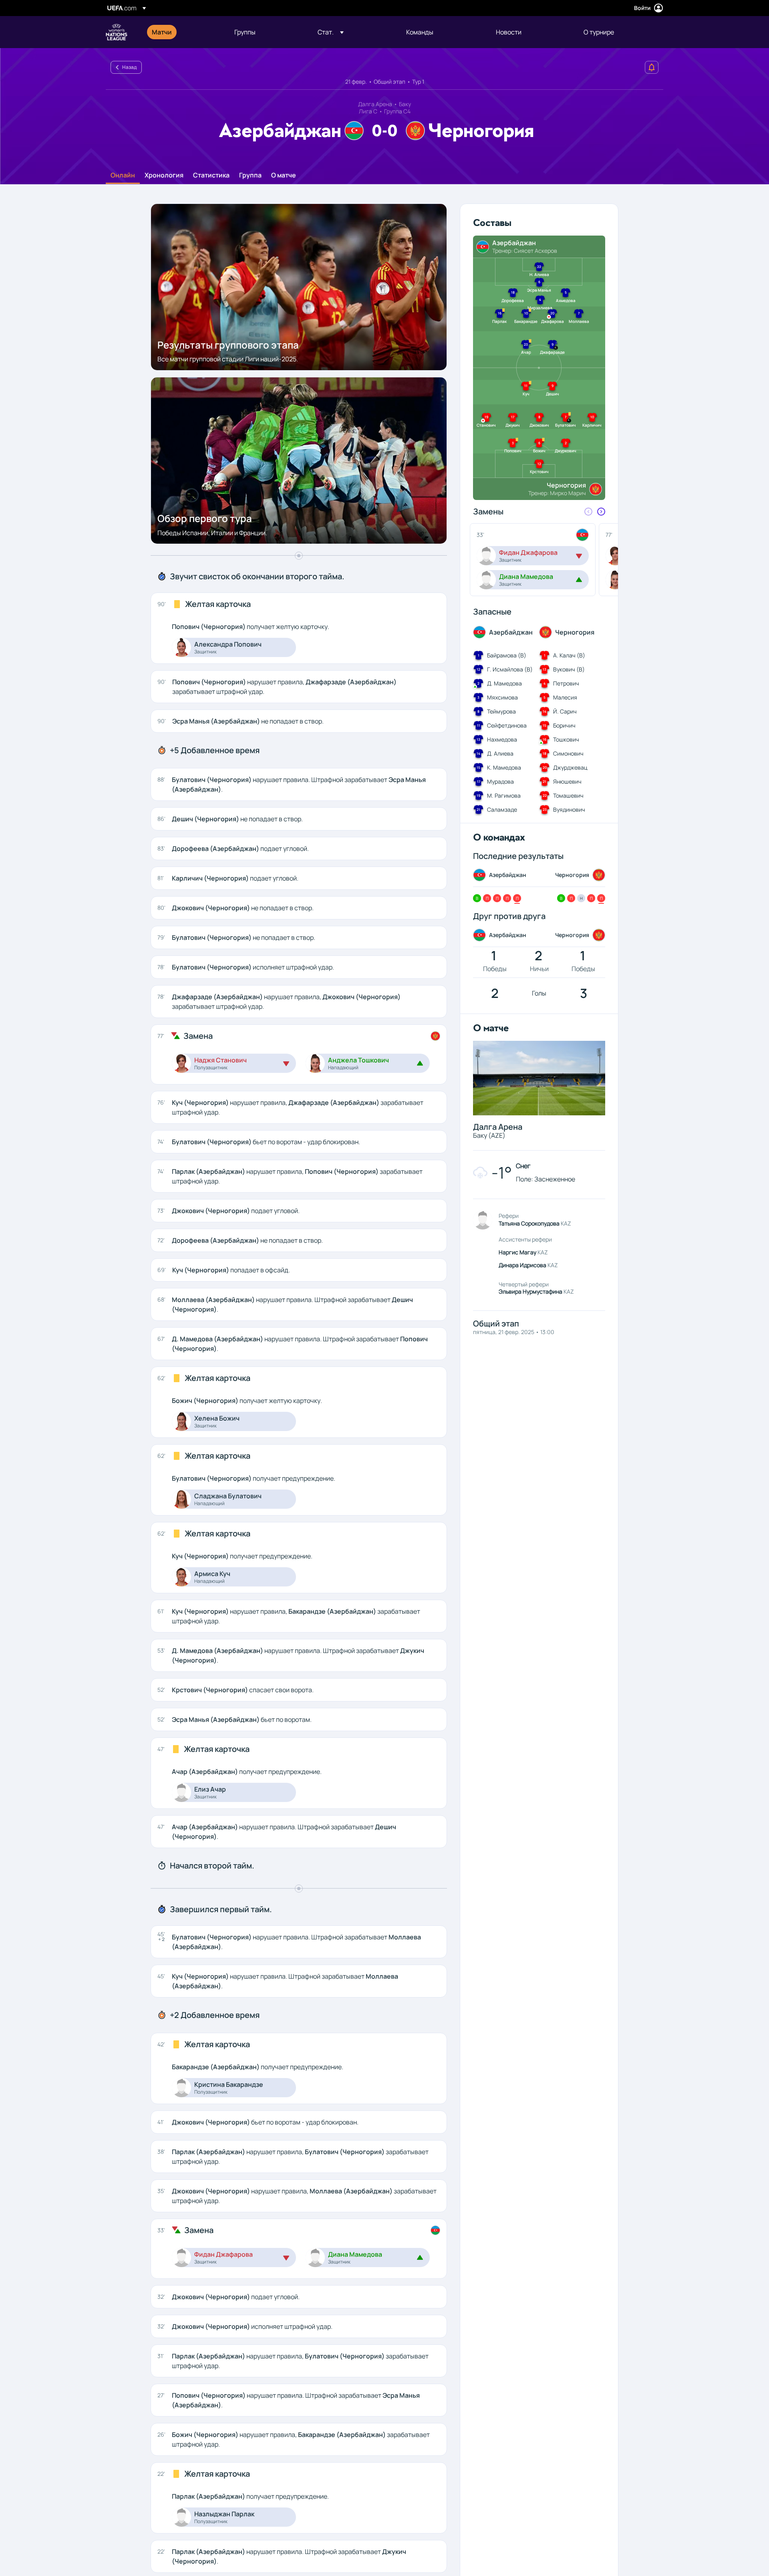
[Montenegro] (435, 1036)
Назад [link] (129, 67)
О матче (284, 175)
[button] (331, 32)
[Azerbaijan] (435, 2230)
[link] (162, 32)
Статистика (211, 175)
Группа (250, 175)
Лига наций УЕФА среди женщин (117, 32)
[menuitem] (183, 32)
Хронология (164, 175)
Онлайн (123, 175)
